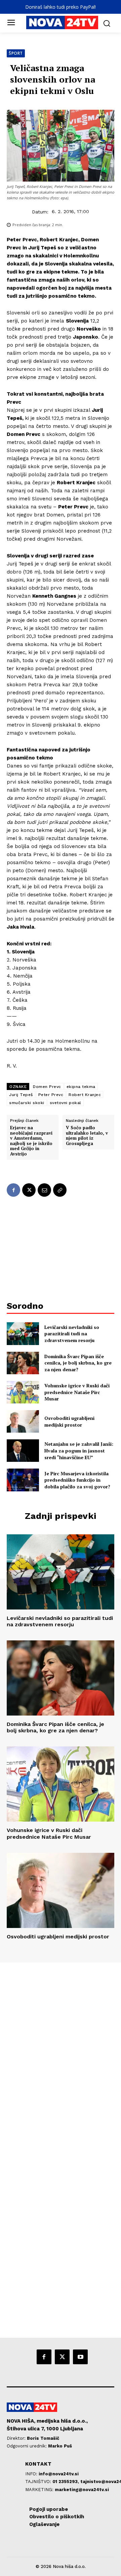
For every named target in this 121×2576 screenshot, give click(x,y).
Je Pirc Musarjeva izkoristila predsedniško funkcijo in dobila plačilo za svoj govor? (77, 1480)
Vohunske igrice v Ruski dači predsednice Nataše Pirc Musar (77, 1392)
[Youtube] (80, 2357)
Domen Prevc (47, 1087)
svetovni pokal (66, 1103)
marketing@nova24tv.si (82, 2490)
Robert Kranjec (85, 1095)
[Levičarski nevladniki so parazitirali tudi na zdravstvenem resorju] (23, 1333)
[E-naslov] (44, 1190)
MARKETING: (40, 2490)
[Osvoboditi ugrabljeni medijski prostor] (23, 1421)
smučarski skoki (27, 1103)
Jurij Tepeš (21, 1095)
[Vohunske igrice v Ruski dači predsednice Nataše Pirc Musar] (23, 1392)
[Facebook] (13, 1190)
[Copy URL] (60, 1190)
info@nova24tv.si (59, 2474)
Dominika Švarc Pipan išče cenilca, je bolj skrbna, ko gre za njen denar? (78, 1363)
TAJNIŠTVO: (39, 2482)
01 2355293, (66, 2482)
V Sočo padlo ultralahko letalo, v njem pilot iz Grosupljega (87, 1136)
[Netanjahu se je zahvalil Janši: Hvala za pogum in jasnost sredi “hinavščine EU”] (23, 1451)
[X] (29, 1190)
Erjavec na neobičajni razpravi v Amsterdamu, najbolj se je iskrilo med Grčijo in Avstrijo (31, 1141)
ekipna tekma (81, 1087)
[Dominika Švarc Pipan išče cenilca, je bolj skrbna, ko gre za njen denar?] (23, 1363)
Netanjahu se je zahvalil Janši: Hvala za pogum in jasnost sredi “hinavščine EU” (79, 1450)
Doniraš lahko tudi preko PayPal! (61, 7)
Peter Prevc (51, 1095)
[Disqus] (61, 2054)
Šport (16, 53)
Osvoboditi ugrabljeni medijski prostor (69, 1421)
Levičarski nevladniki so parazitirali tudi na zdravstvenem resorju (72, 1334)
